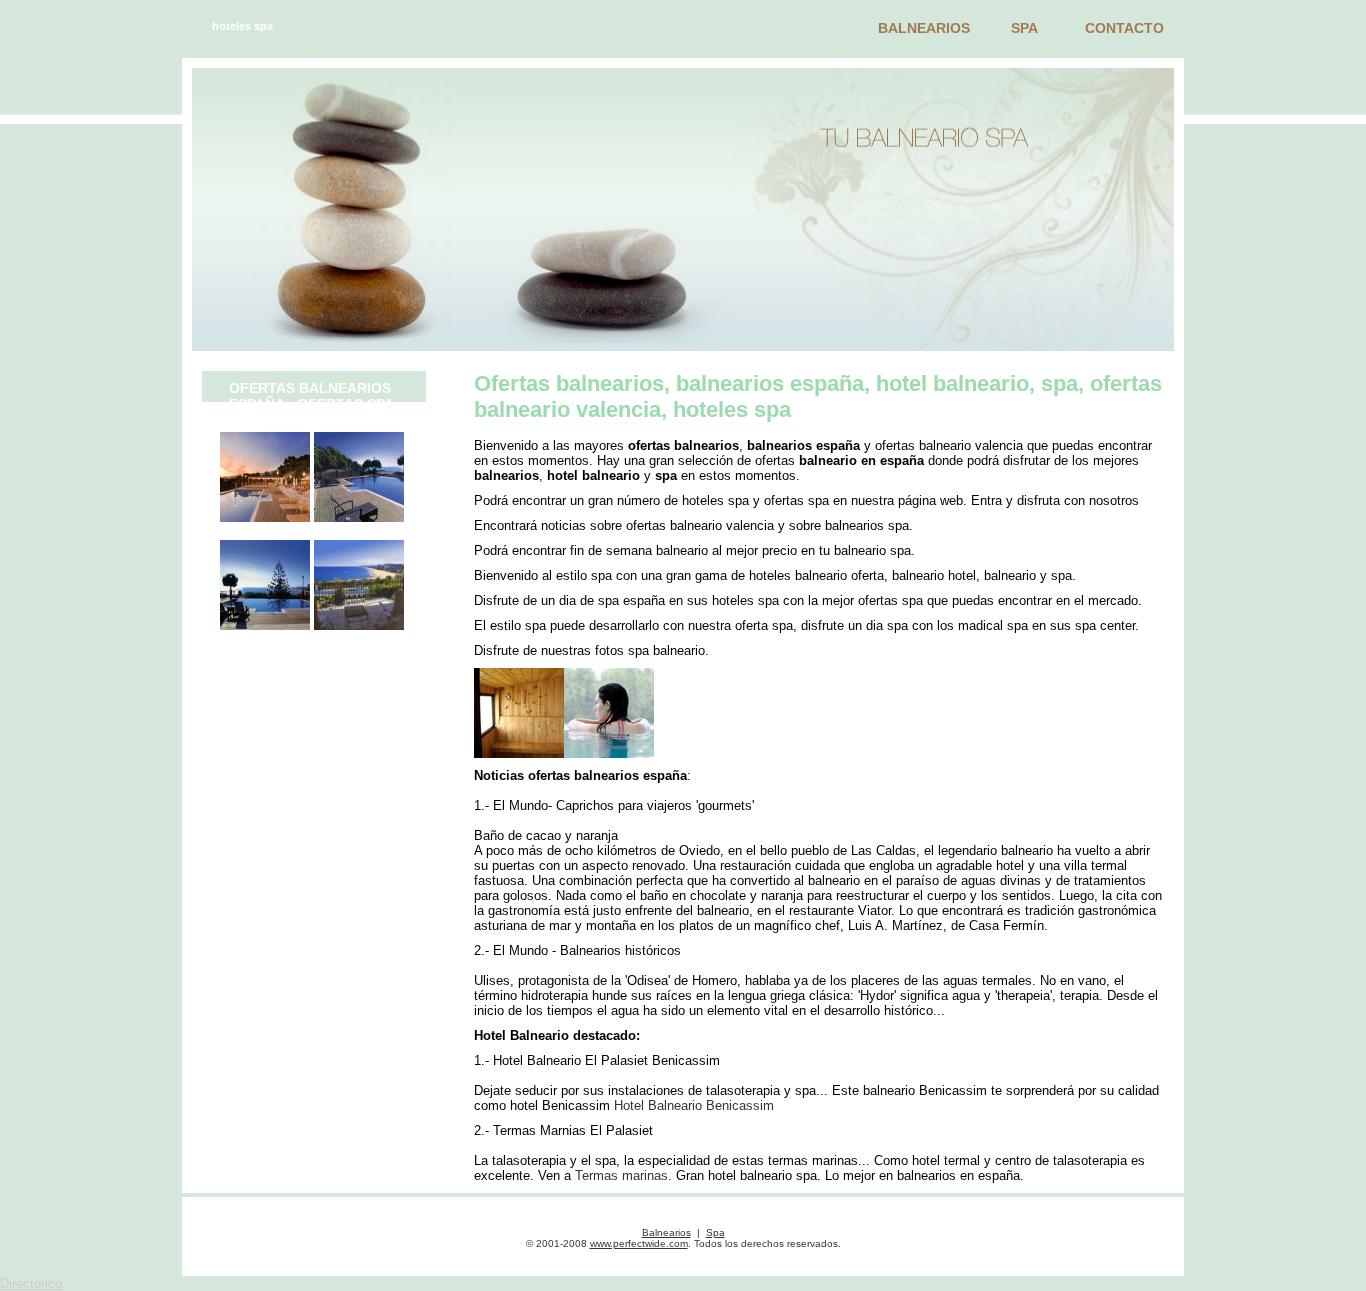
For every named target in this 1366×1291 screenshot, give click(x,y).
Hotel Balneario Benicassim (694, 1105)
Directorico (31, 1283)
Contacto (1124, 28)
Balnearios (924, 28)
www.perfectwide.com (639, 1243)
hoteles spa (242, 26)
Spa (1024, 28)
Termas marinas (621, 1175)
